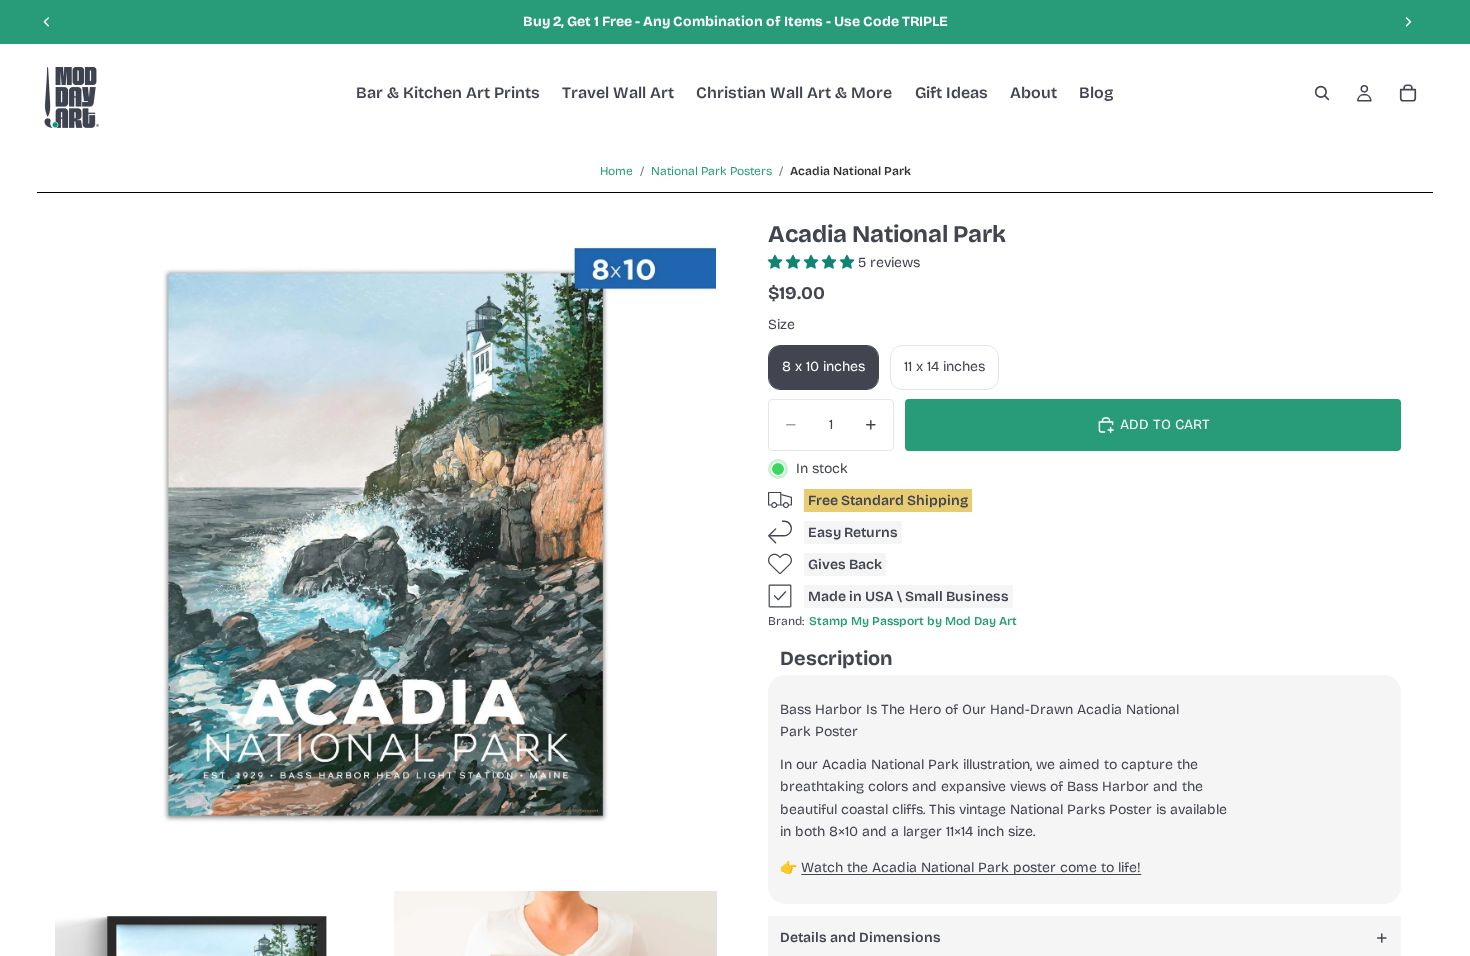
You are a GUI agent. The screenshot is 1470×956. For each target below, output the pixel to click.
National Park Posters (711, 171)
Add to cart (1165, 424)
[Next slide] (1408, 22)
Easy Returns (853, 532)
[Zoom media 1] (385, 544)
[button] (813, 262)
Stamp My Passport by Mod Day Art (913, 621)
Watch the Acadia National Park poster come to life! (971, 867)
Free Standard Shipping (888, 500)
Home (616, 171)
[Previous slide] (47, 22)
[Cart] (1408, 93)
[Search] (1322, 93)
